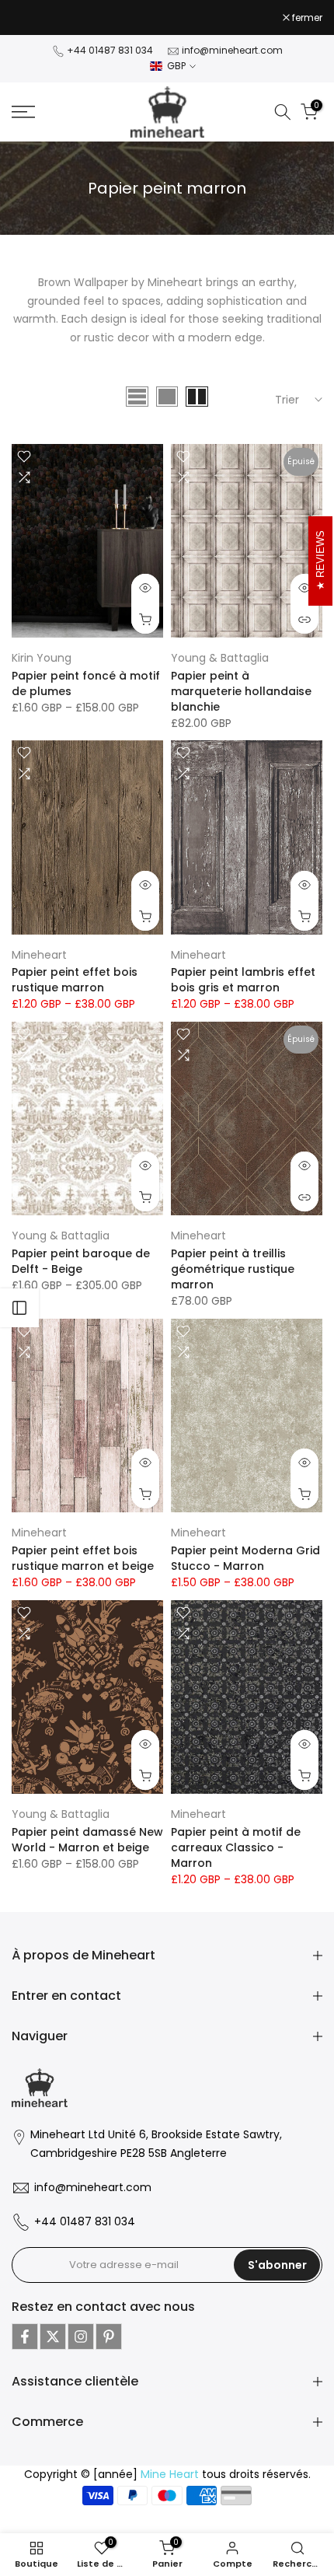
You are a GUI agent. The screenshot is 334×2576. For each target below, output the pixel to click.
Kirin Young (42, 658)
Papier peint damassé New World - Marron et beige (87, 1840)
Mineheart (39, 955)
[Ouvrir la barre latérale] (19, 1308)
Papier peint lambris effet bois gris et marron (243, 980)
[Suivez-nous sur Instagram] (81, 2337)
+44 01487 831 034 (110, 50)
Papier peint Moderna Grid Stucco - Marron (245, 1558)
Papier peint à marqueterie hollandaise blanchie (241, 691)
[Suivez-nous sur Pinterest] (109, 2337)
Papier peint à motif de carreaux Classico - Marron (236, 1847)
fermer (306, 18)
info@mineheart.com (232, 50)
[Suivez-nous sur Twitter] (53, 2337)
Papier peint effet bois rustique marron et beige (83, 1558)
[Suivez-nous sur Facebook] (25, 2337)
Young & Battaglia (220, 658)
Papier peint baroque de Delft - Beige (81, 1261)
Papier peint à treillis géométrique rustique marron (233, 1269)
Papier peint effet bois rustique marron (75, 980)
